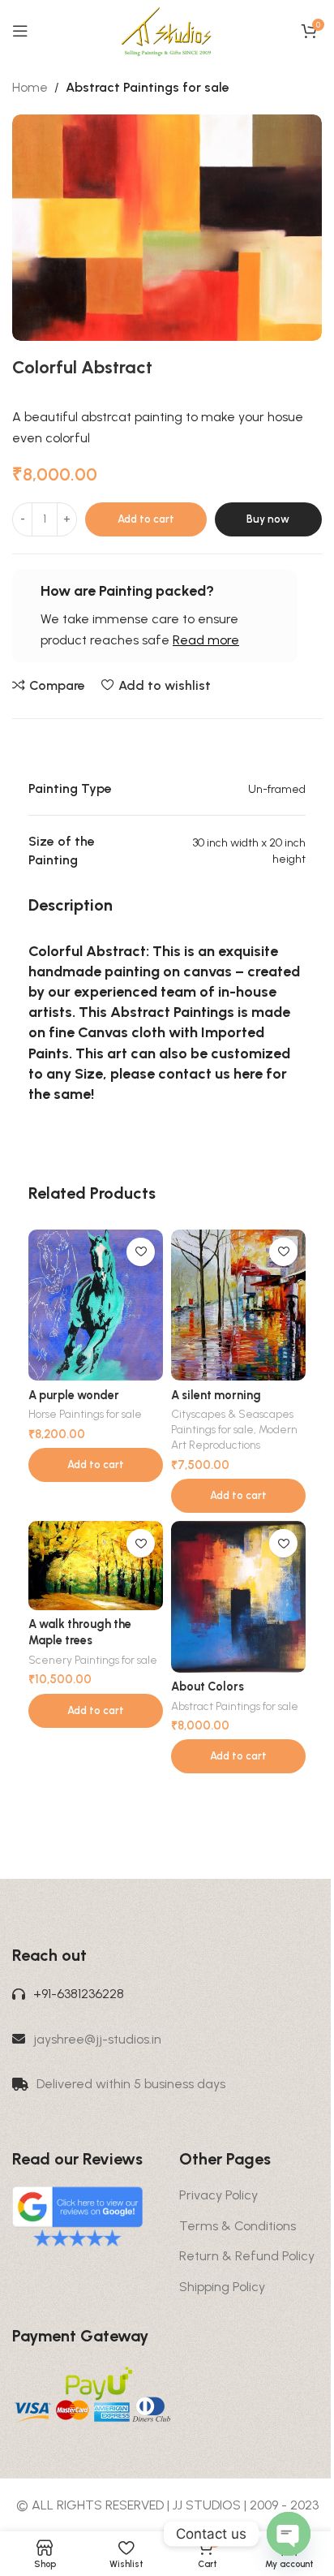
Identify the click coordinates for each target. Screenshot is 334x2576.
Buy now (268, 519)
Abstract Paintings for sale (148, 87)
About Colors (208, 1686)
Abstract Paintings (172, 1012)
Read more (206, 640)
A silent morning (216, 1395)
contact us (194, 1074)
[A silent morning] (238, 1305)
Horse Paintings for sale (85, 1414)
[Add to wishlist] (141, 1252)
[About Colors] (238, 1597)
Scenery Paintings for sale (93, 1660)
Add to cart (146, 519)
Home (30, 87)
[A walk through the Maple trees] (96, 1566)
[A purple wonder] (96, 1305)
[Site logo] (167, 30)
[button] (96, 1465)
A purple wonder (74, 1395)
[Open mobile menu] (20, 31)
